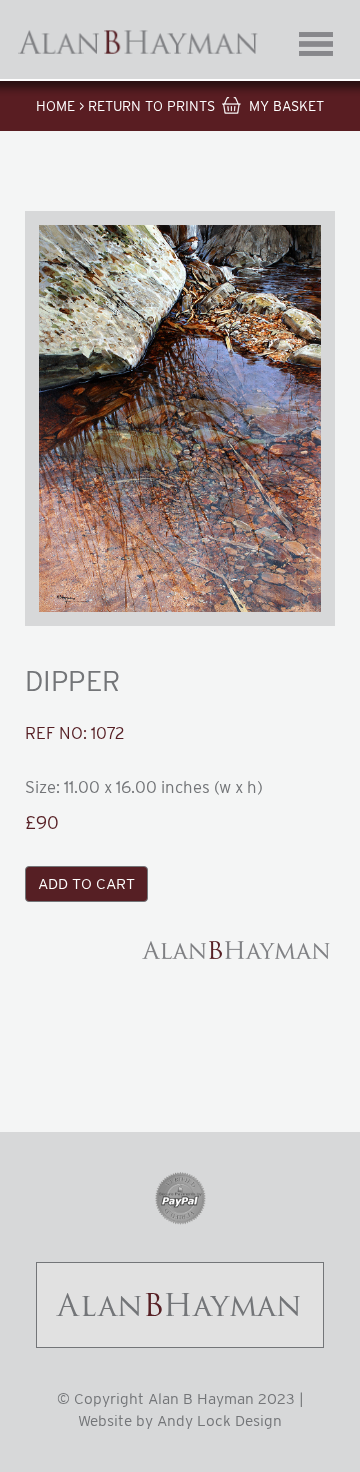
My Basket (286, 106)
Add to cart (86, 883)
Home (55, 106)
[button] (180, 418)
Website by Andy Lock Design (180, 1420)
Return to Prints (151, 106)
